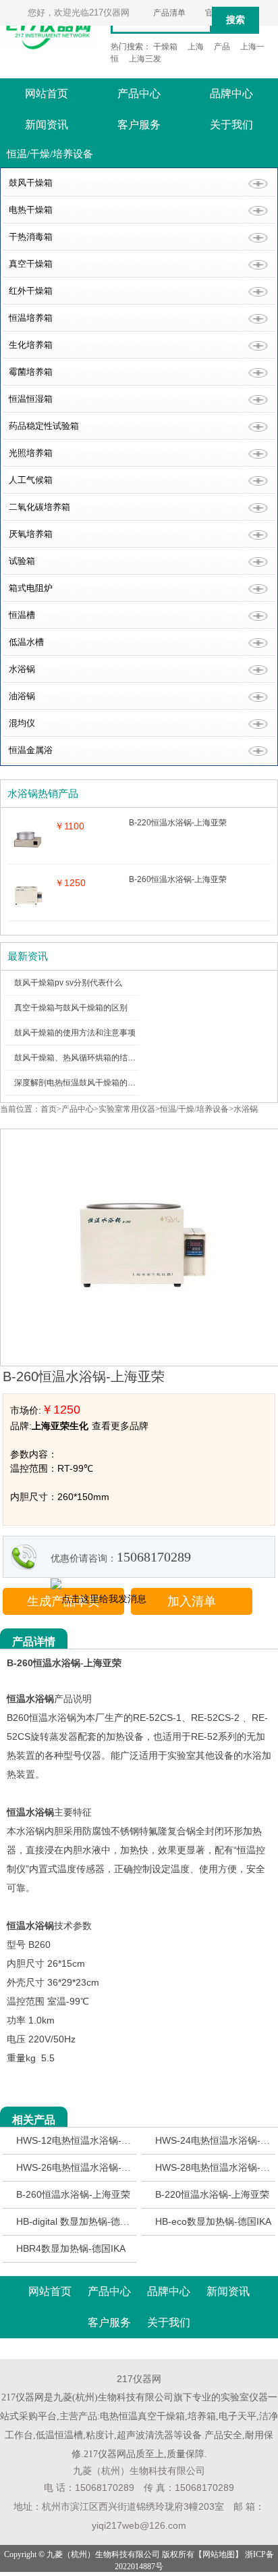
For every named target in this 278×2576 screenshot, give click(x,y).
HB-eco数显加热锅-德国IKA (213, 2221)
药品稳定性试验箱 (44, 426)
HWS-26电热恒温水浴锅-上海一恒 (88, 2167)
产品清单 (169, 13)
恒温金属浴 (31, 750)
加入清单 (192, 1601)
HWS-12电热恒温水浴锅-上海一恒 (88, 2140)
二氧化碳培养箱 (39, 507)
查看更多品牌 (120, 1426)
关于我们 (231, 125)
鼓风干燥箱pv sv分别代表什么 (68, 983)
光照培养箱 (31, 453)
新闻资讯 (47, 125)
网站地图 (219, 2554)
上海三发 (145, 59)
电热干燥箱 (31, 210)
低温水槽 (26, 642)
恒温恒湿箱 (31, 399)
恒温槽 (22, 615)
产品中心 (139, 94)
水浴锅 (22, 669)
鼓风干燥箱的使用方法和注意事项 (75, 1033)
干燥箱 (165, 47)
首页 (49, 1109)
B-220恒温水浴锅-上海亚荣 (212, 2194)
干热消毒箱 (31, 237)
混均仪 (22, 723)
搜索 (235, 20)
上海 (196, 47)
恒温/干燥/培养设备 (194, 1109)
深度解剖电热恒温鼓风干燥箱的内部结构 (87, 1083)
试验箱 (22, 561)
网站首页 (47, 94)
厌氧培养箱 (31, 534)
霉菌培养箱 (31, 372)
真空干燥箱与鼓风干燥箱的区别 (71, 1008)
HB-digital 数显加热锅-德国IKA (80, 2221)
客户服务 (139, 125)
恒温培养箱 (31, 318)
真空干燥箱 (31, 264)
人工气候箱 (31, 480)
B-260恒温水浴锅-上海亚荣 (73, 2194)
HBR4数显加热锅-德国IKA (71, 2248)
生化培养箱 (31, 345)
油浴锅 (22, 696)
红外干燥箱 (31, 291)
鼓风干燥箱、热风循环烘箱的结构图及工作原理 (99, 1058)
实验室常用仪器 (127, 1109)
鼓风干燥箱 (31, 183)
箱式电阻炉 (31, 588)
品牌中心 (231, 94)
